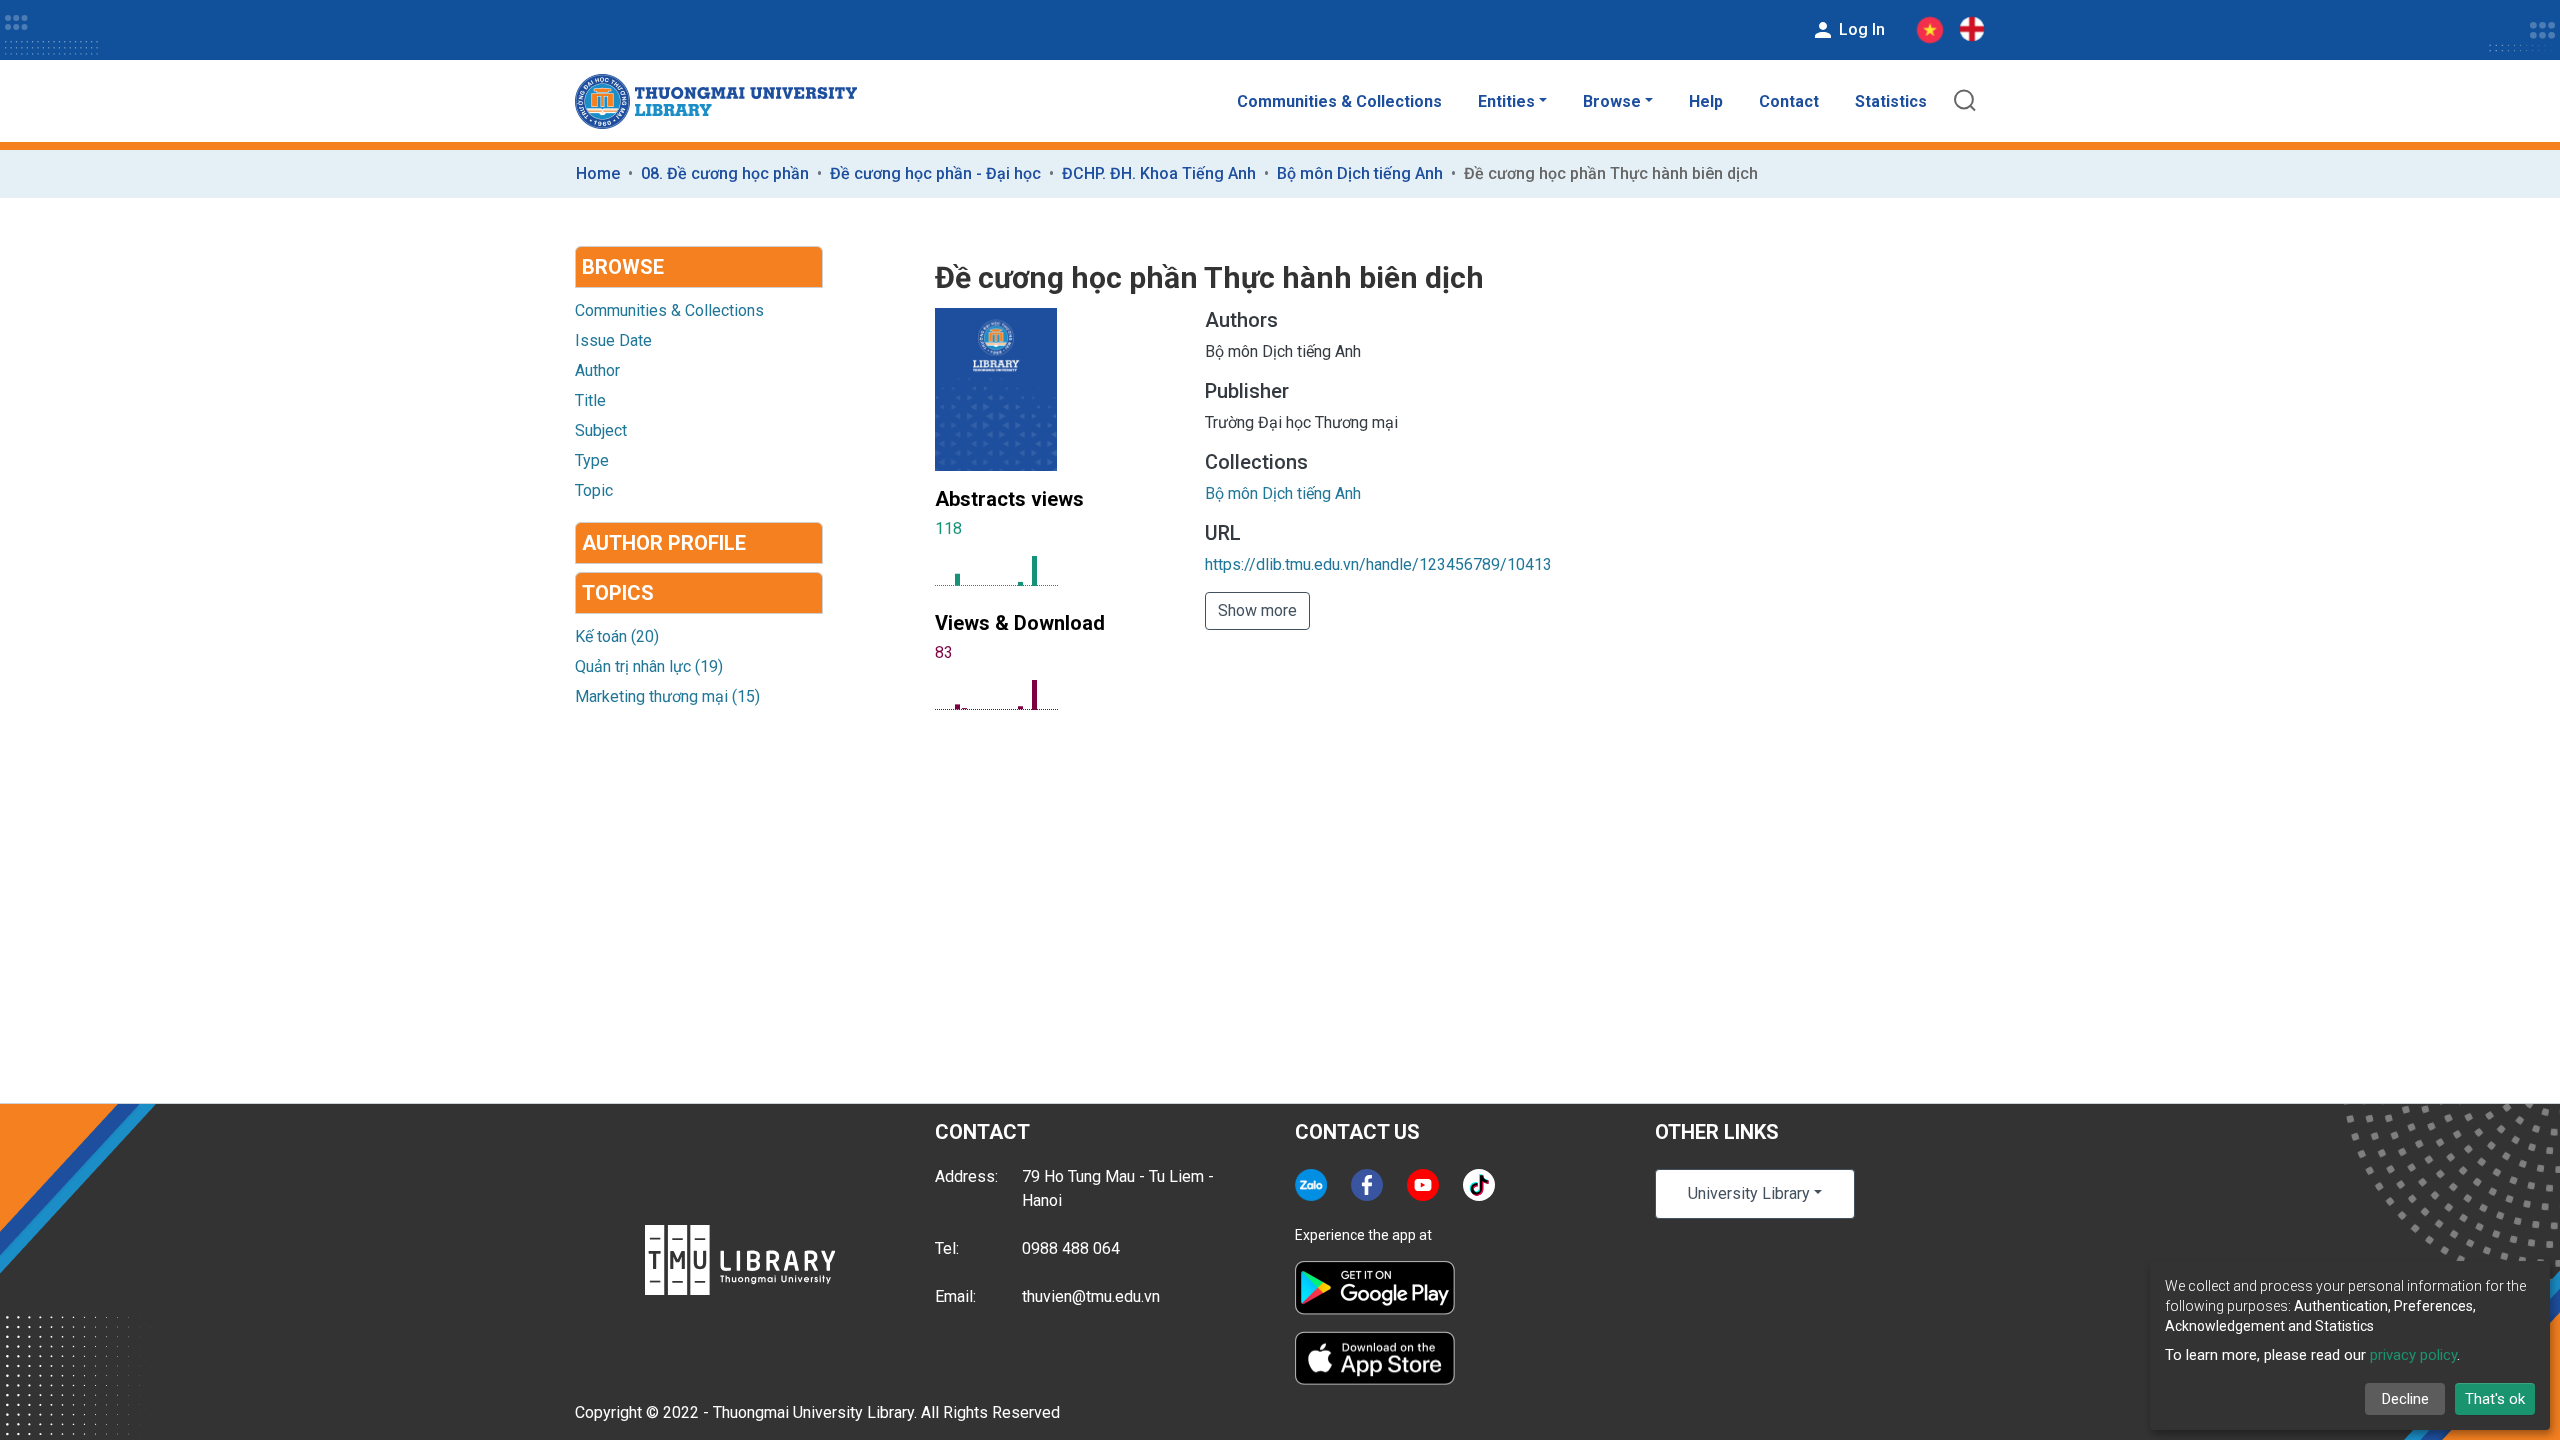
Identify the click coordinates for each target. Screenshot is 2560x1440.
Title (590, 400)
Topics (618, 593)
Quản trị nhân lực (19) (649, 666)
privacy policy (2413, 1355)
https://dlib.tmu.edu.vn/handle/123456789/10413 (1378, 564)
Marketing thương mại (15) (667, 696)
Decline (2405, 1399)
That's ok (2495, 1399)
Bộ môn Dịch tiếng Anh (1360, 173)
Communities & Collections (1339, 101)
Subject (601, 430)
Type (592, 460)
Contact (1789, 101)
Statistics (1891, 101)
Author (597, 370)
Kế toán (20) (617, 636)
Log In (1860, 29)
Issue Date (613, 340)
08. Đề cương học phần (725, 173)
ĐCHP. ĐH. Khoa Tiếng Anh (1159, 173)
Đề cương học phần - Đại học (935, 173)
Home (598, 173)
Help (1706, 101)
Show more (1257, 610)
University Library (1749, 1193)
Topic (594, 490)
